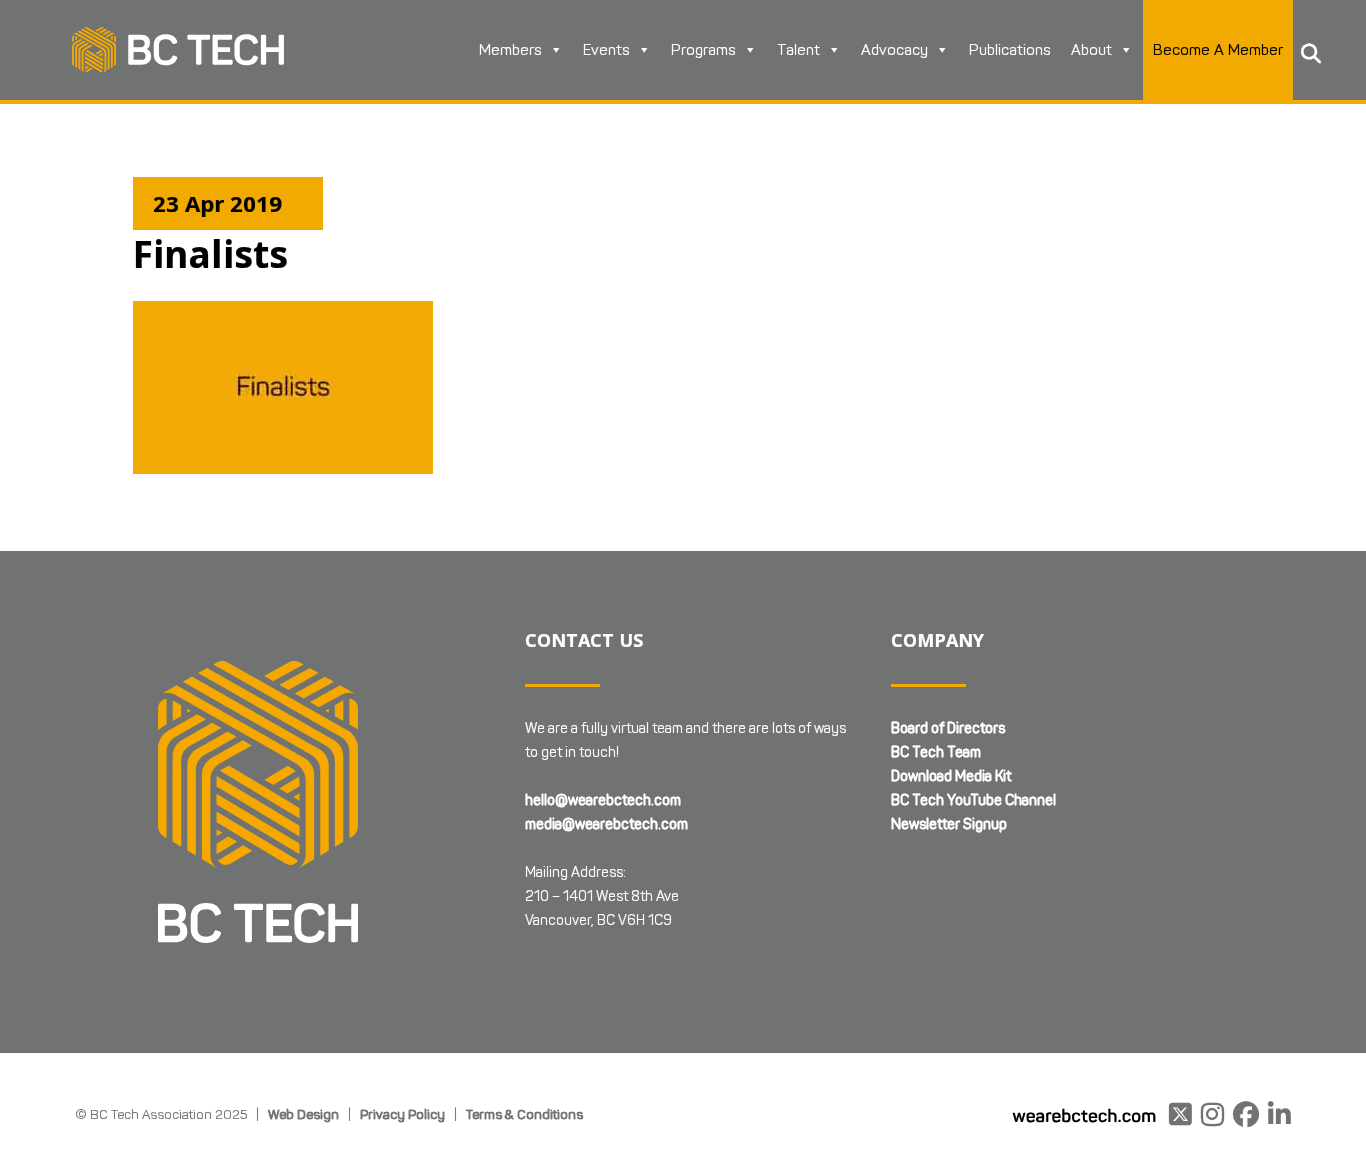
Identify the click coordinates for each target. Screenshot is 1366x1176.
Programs (703, 50)
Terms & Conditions (524, 1114)
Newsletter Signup (949, 824)
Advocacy (894, 50)
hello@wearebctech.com (603, 800)
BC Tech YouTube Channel (973, 800)
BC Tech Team (936, 752)
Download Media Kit (951, 776)
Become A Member (1218, 50)
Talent (798, 50)
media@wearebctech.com (606, 824)
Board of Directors (948, 728)
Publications (1010, 50)
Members (510, 50)
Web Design (303, 1114)
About (1091, 50)
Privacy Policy (402, 1114)
